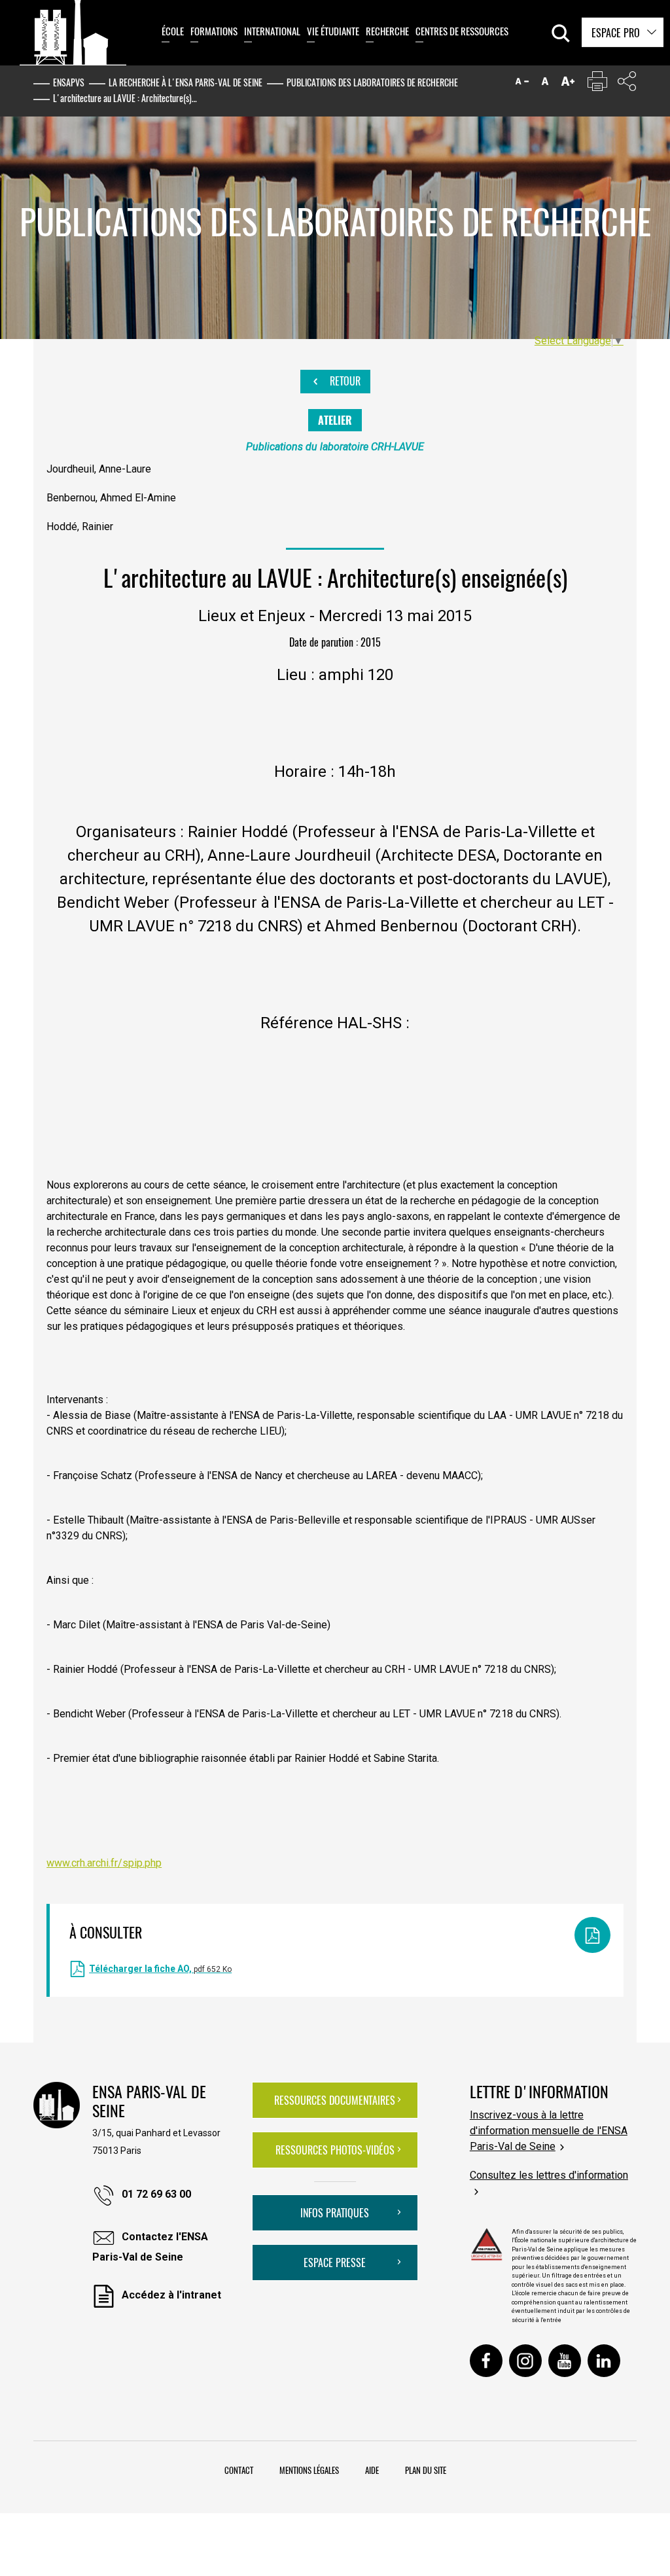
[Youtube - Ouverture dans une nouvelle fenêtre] (565, 2361)
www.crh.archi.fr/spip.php (104, 1863)
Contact (239, 2470)
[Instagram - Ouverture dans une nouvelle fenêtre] (525, 2361)
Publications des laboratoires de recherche (372, 82)
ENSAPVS (69, 82)
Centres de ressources (462, 31)
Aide (372, 2470)
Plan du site (426, 2470)
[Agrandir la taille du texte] (568, 84)
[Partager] (627, 84)
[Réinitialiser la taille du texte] (545, 84)
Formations (214, 31)
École (173, 31)
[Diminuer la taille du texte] (522, 84)
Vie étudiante (333, 31)
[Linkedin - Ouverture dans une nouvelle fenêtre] (604, 2361)
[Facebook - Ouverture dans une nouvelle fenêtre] (486, 2361)
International (272, 31)
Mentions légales (309, 2470)
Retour (344, 381)
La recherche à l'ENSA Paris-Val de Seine (185, 82)
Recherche (387, 31)
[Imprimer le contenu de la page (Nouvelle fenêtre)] (597, 84)
